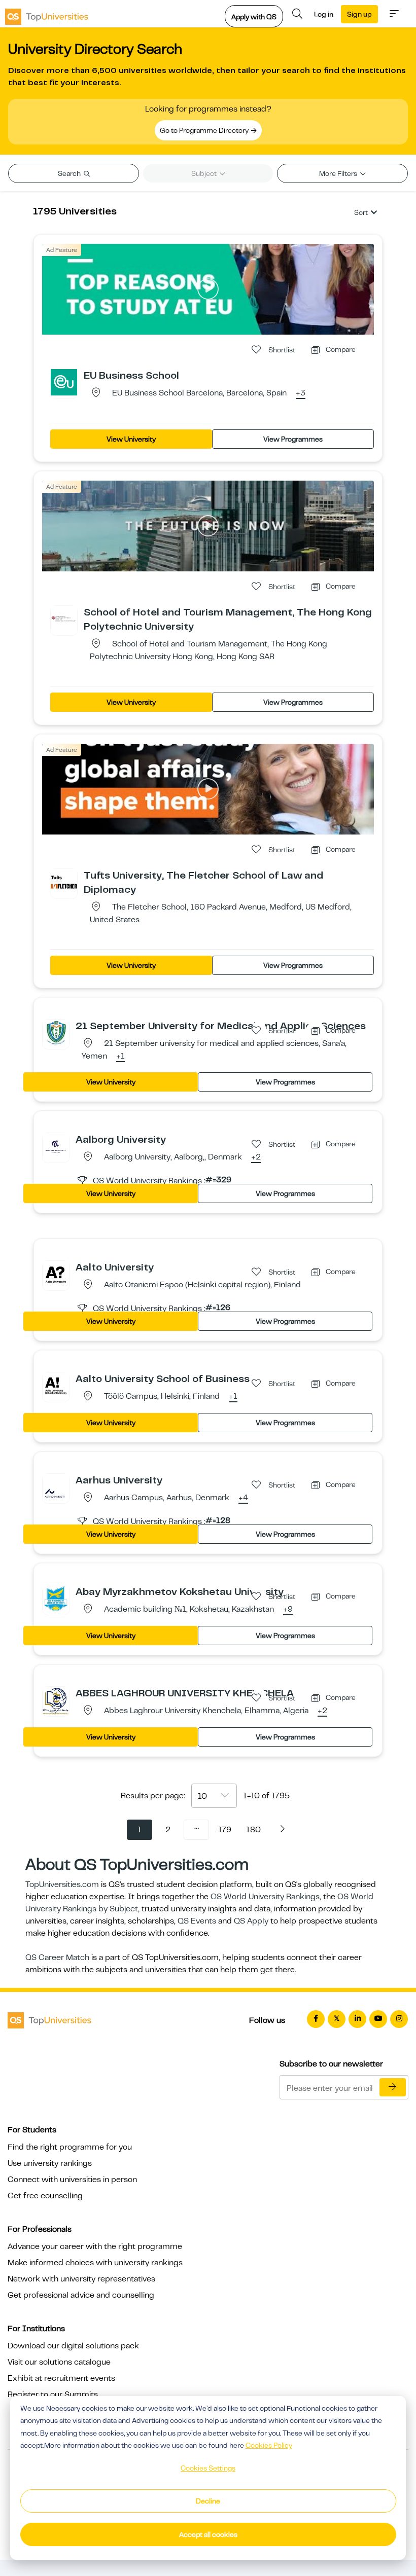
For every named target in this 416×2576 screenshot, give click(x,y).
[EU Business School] (64, 382)
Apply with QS (254, 17)
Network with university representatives (81, 2279)
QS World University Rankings (265, 1897)
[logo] (47, 14)
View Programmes (293, 439)
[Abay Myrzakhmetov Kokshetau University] (56, 1598)
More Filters (339, 173)
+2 (256, 1157)
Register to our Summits (53, 2394)
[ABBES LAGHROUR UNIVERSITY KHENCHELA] (56, 1700)
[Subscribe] (393, 2087)
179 (225, 1830)
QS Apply (251, 1921)
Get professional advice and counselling (81, 2295)
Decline (208, 2501)
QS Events (197, 1921)
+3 (301, 393)
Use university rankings (50, 2163)
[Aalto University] (56, 1274)
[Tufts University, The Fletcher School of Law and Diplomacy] (64, 882)
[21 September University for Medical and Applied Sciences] (56, 1032)
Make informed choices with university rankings (95, 2263)
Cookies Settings (208, 2468)
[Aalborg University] (56, 1146)
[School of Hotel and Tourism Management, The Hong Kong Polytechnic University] (64, 619)
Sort (361, 212)
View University (131, 439)
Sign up (359, 14)
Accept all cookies (208, 2534)
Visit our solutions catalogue (59, 2362)
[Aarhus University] (56, 1486)
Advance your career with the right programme (95, 2246)
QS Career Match (57, 1957)
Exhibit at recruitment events (61, 2378)
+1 (120, 1057)
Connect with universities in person (72, 2180)
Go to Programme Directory (205, 130)
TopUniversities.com (62, 1884)
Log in (324, 14)
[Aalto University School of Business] (56, 1385)
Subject (205, 173)
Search (70, 173)
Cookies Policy (269, 2445)
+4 (243, 1498)
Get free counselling (45, 2196)
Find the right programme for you (70, 2147)
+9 (288, 1610)
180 (253, 1830)
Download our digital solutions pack (73, 2346)
